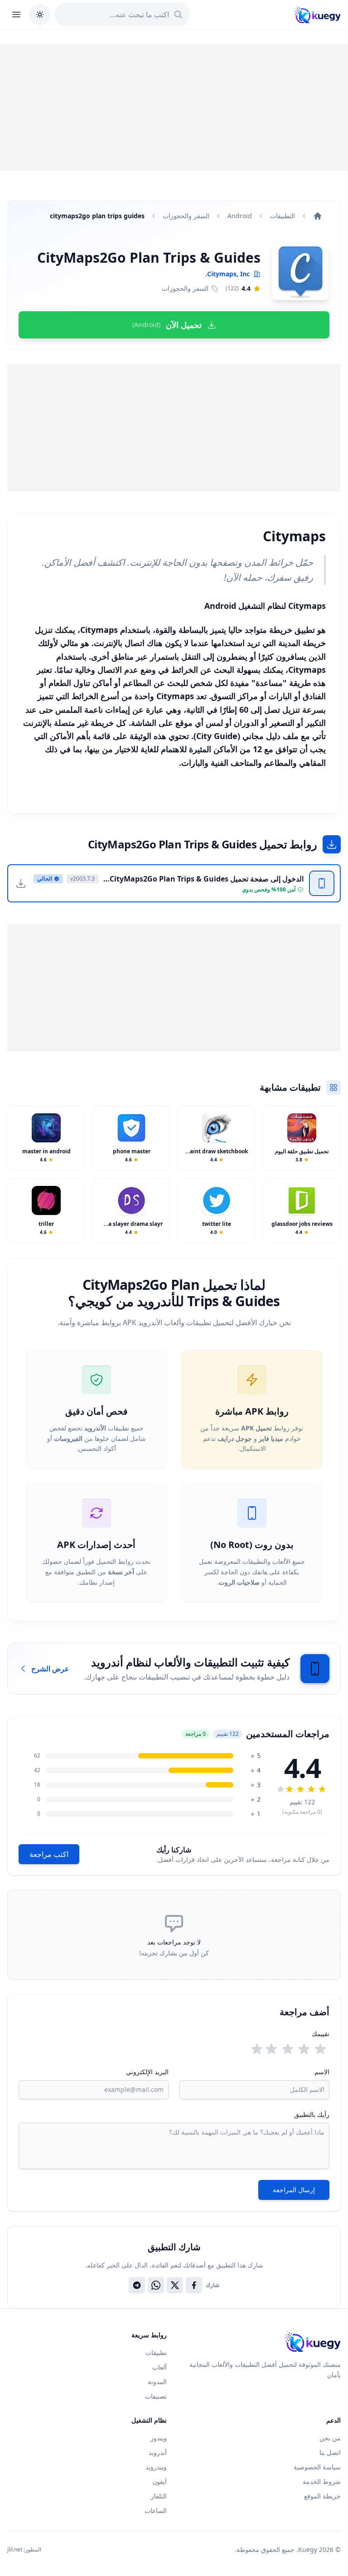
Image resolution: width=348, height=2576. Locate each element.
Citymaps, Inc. (227, 274)
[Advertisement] (174, 108)
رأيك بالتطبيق (312, 2114)
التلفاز (159, 2496)
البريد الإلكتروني (147, 2072)
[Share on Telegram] (137, 2285)
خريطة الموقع (322, 2496)
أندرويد (158, 2452)
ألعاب (159, 2367)
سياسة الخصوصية (317, 2467)
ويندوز (159, 2438)
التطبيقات (283, 216)
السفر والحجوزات (186, 216)
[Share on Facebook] (194, 2285)
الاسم (322, 2072)
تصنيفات (156, 2396)
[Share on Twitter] (175, 2285)
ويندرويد (156, 2467)
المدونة (157, 2382)
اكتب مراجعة (49, 1854)
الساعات (156, 2510)
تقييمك (321, 2034)
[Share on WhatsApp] (156, 2285)
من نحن (330, 2438)
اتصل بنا (330, 2452)
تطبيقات (156, 2353)
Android (240, 216)
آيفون (159, 2481)
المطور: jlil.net (24, 2550)
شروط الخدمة (322, 2481)
